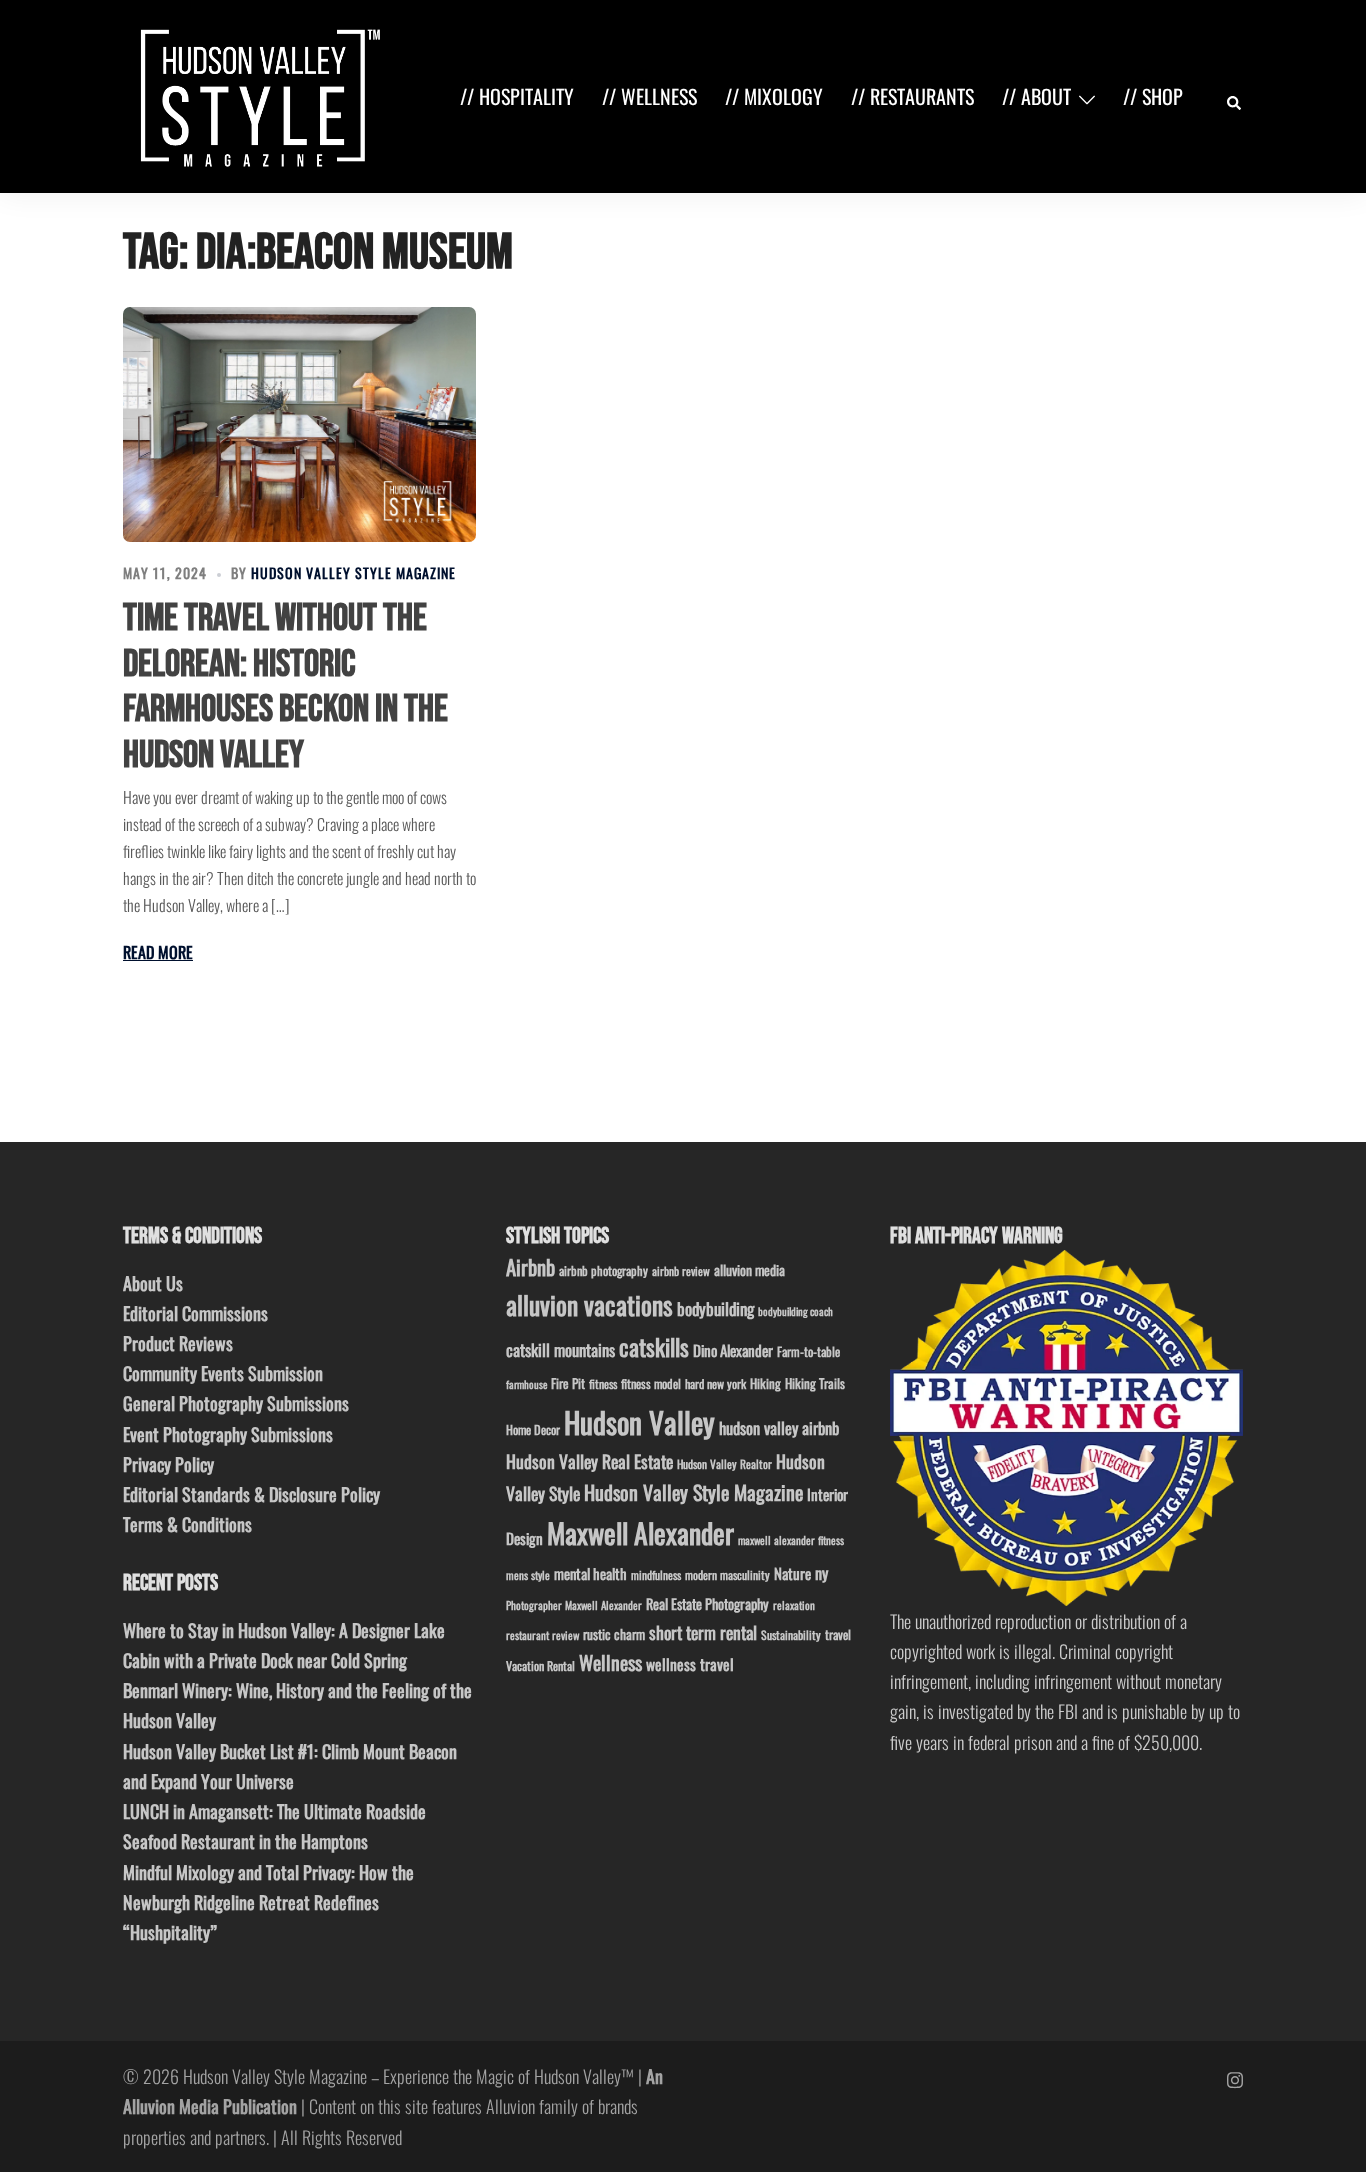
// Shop (1153, 96)
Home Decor (533, 1429)
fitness (603, 1383)
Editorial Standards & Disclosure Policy (251, 1494)
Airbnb (530, 1266)
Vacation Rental (540, 1665)
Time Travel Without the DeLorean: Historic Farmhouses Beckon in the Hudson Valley (285, 687)
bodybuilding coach (795, 1311)
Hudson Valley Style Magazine (353, 572)
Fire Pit (568, 1383)
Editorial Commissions (195, 1313)
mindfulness (656, 1574)
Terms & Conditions (187, 1524)
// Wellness (649, 96)
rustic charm (614, 1634)
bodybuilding (715, 1308)
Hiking (765, 1383)
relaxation (794, 1605)
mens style (528, 1575)
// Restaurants (912, 96)
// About (1036, 96)
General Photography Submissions (236, 1403)
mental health (590, 1573)
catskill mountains (560, 1349)
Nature (792, 1573)
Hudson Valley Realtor (724, 1463)
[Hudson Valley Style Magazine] (256, 94)
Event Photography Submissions (228, 1434)
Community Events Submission (223, 1373)
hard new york (715, 1383)
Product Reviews (178, 1343)
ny (821, 1573)
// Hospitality (517, 96)
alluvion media (749, 1269)
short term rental (703, 1632)
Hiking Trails (815, 1383)
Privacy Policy (168, 1464)
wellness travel (690, 1663)
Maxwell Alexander (640, 1532)
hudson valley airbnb (779, 1427)
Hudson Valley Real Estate (589, 1461)
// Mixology (774, 96)
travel (838, 1634)
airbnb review (681, 1270)
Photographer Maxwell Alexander (574, 1605)
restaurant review (542, 1635)
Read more (158, 952)
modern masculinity (727, 1574)
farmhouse (526, 1384)
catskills (654, 1346)
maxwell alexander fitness (791, 1540)
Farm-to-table (808, 1351)
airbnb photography (603, 1270)
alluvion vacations (589, 1304)
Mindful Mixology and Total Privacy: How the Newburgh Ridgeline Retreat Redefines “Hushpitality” (268, 1902)
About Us (153, 1283)
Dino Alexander (733, 1350)
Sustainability (791, 1634)
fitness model (651, 1383)
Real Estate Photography (707, 1603)
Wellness (610, 1662)
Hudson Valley (639, 1421)
